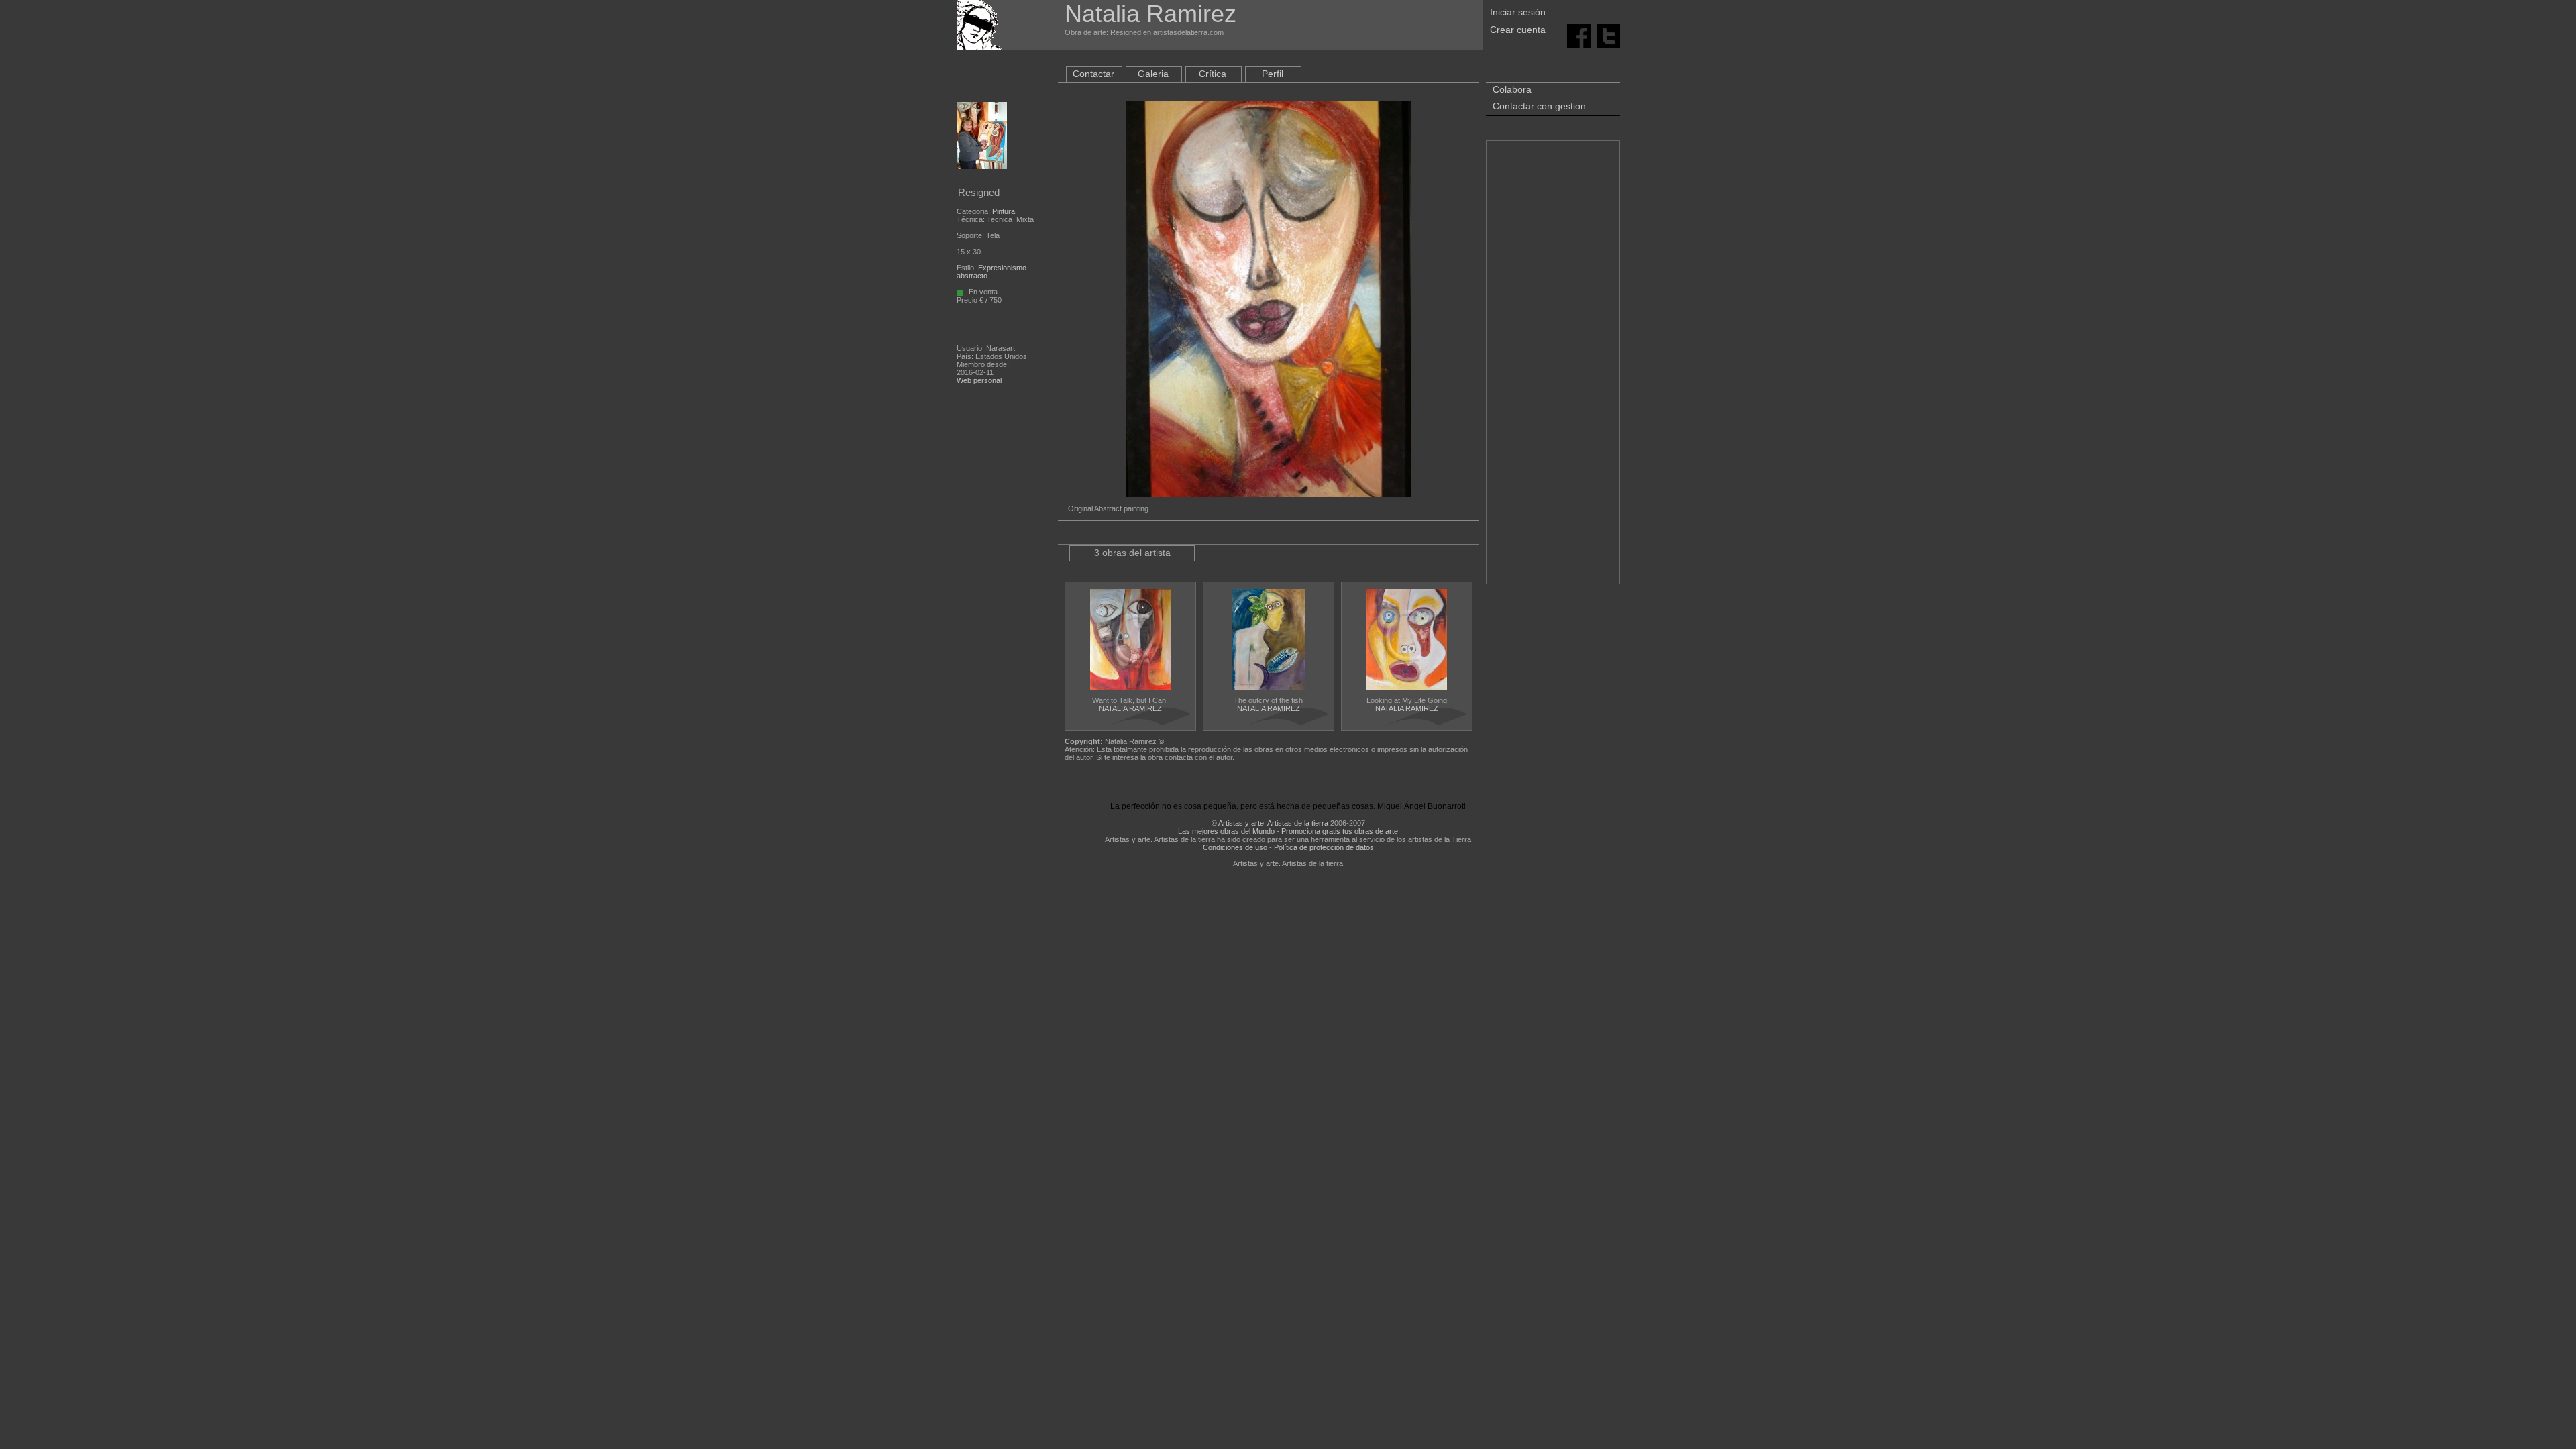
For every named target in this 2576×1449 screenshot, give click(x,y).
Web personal (979, 380)
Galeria (1153, 74)
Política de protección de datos (1324, 847)
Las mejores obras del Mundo (1226, 831)
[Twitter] (1608, 35)
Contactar (1093, 74)
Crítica (1213, 74)
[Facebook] (1579, 35)
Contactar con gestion (1539, 106)
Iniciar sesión (1518, 12)
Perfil (1273, 74)
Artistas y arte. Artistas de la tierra (1273, 823)
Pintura (1004, 211)
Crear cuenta (1518, 30)
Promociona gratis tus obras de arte (1340, 831)
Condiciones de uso (1235, 847)
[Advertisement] (1553, 369)
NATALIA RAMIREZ (1130, 708)
